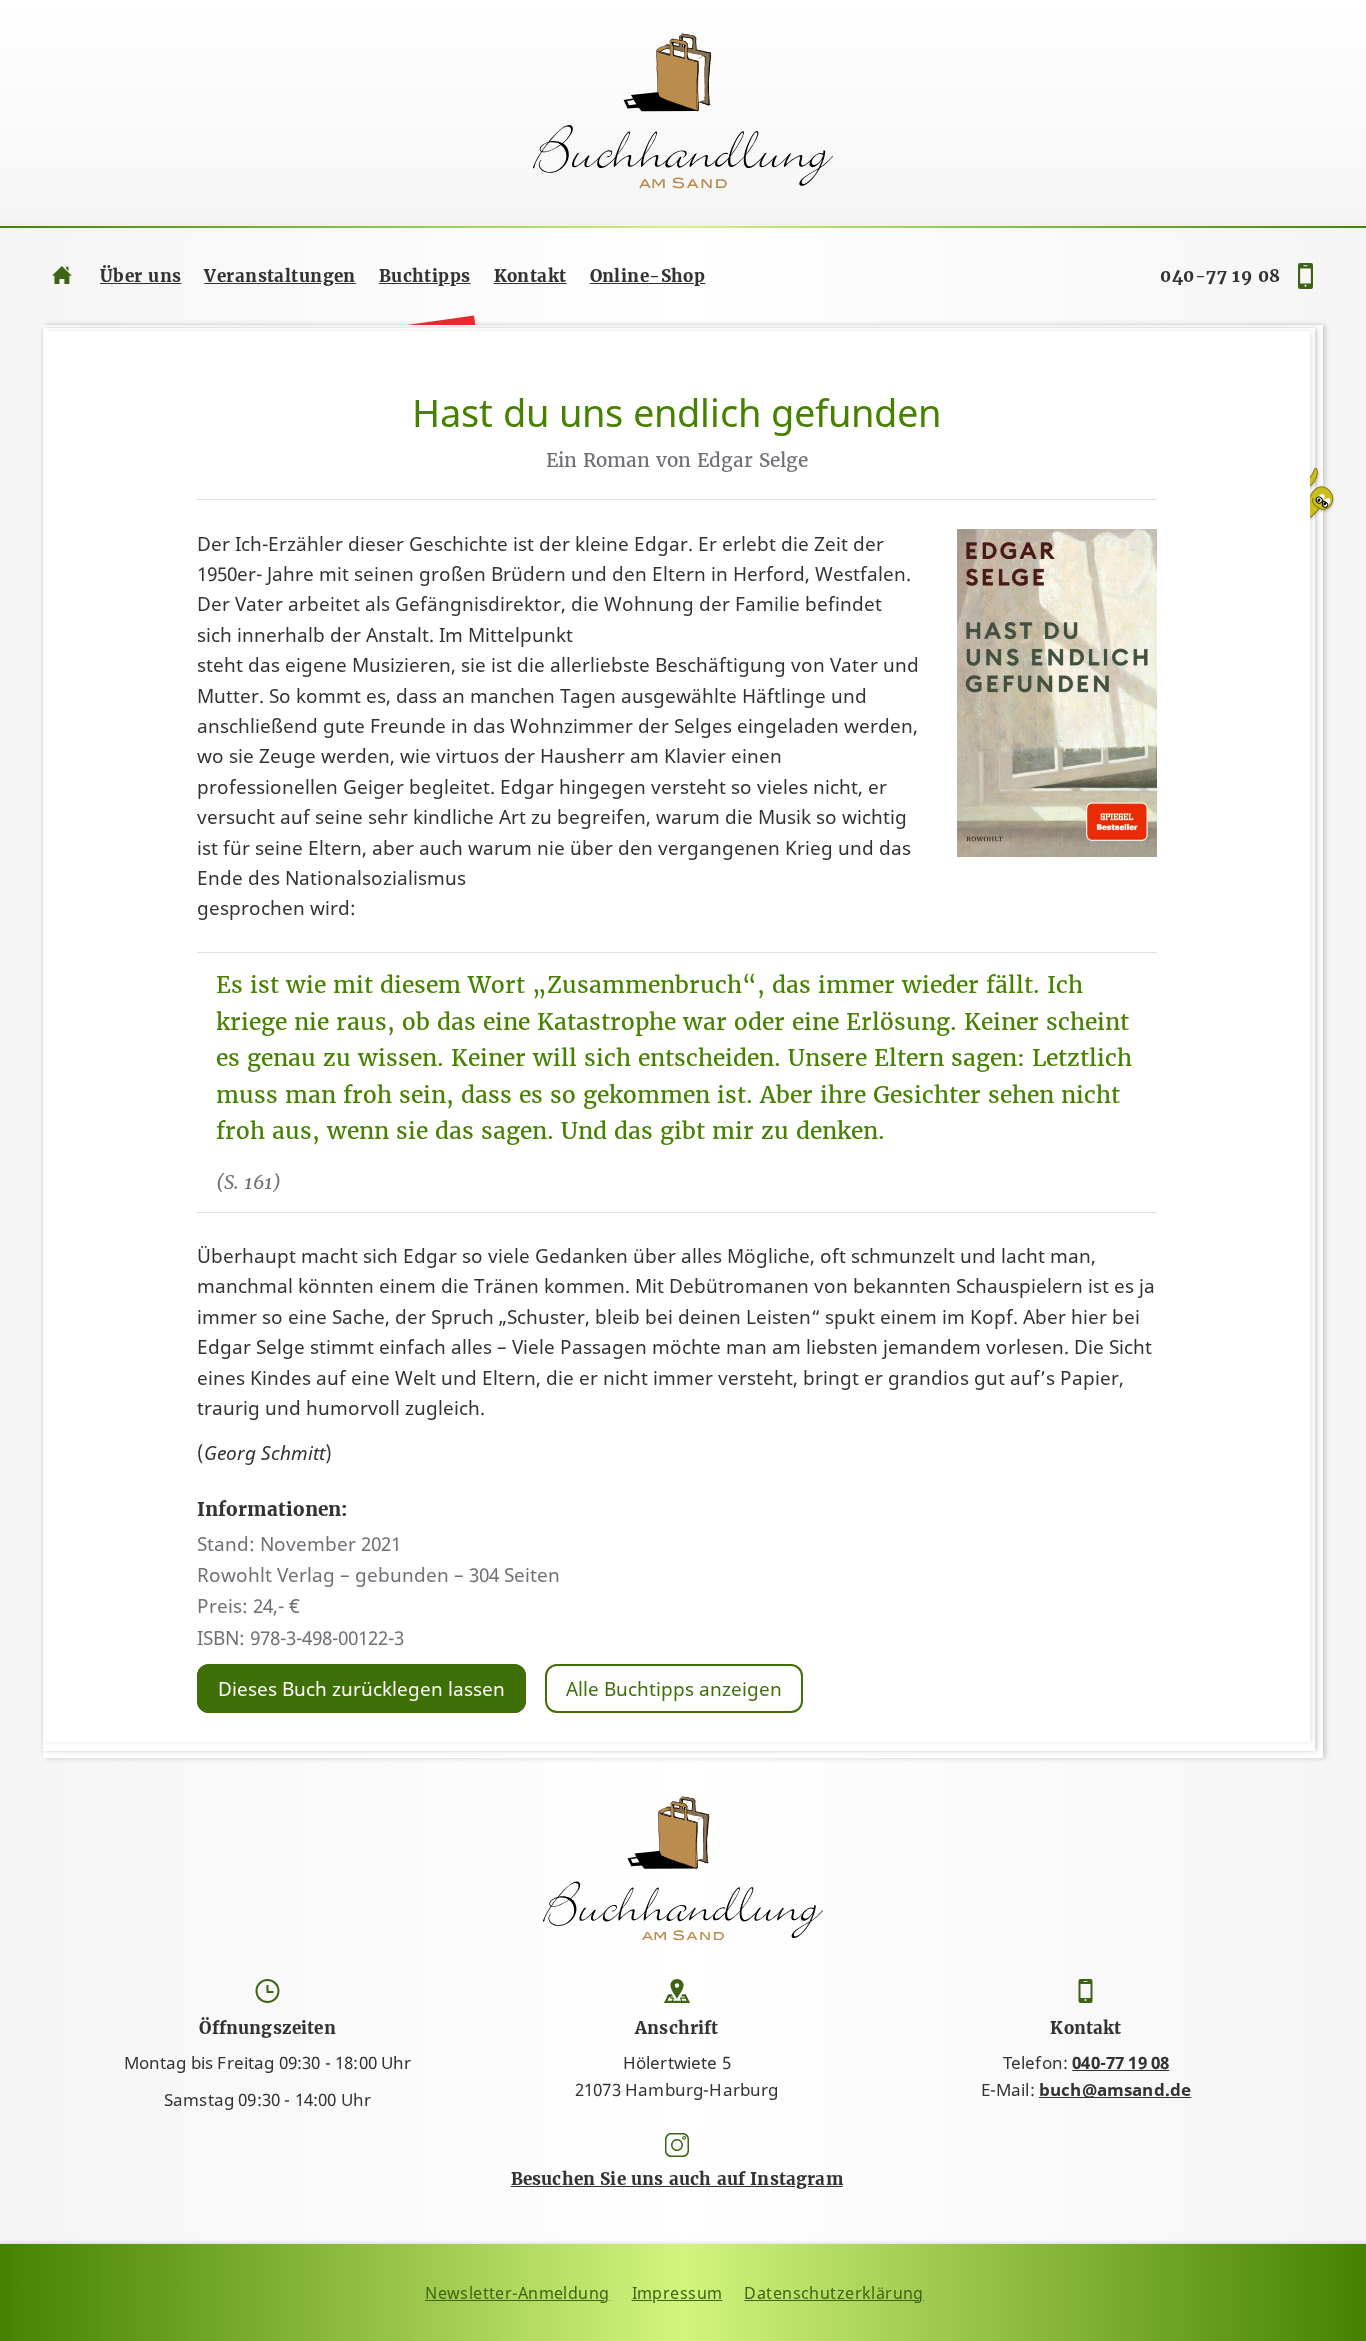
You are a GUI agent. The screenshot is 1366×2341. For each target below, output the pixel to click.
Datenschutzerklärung (834, 2293)
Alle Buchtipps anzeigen (674, 1688)
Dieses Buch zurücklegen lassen (361, 1688)
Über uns (140, 276)
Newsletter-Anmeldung (517, 2293)
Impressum (677, 2293)
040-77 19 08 (1220, 276)
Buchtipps (425, 276)
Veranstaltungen (279, 276)
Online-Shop (648, 276)
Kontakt (530, 276)
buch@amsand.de (1115, 2089)
